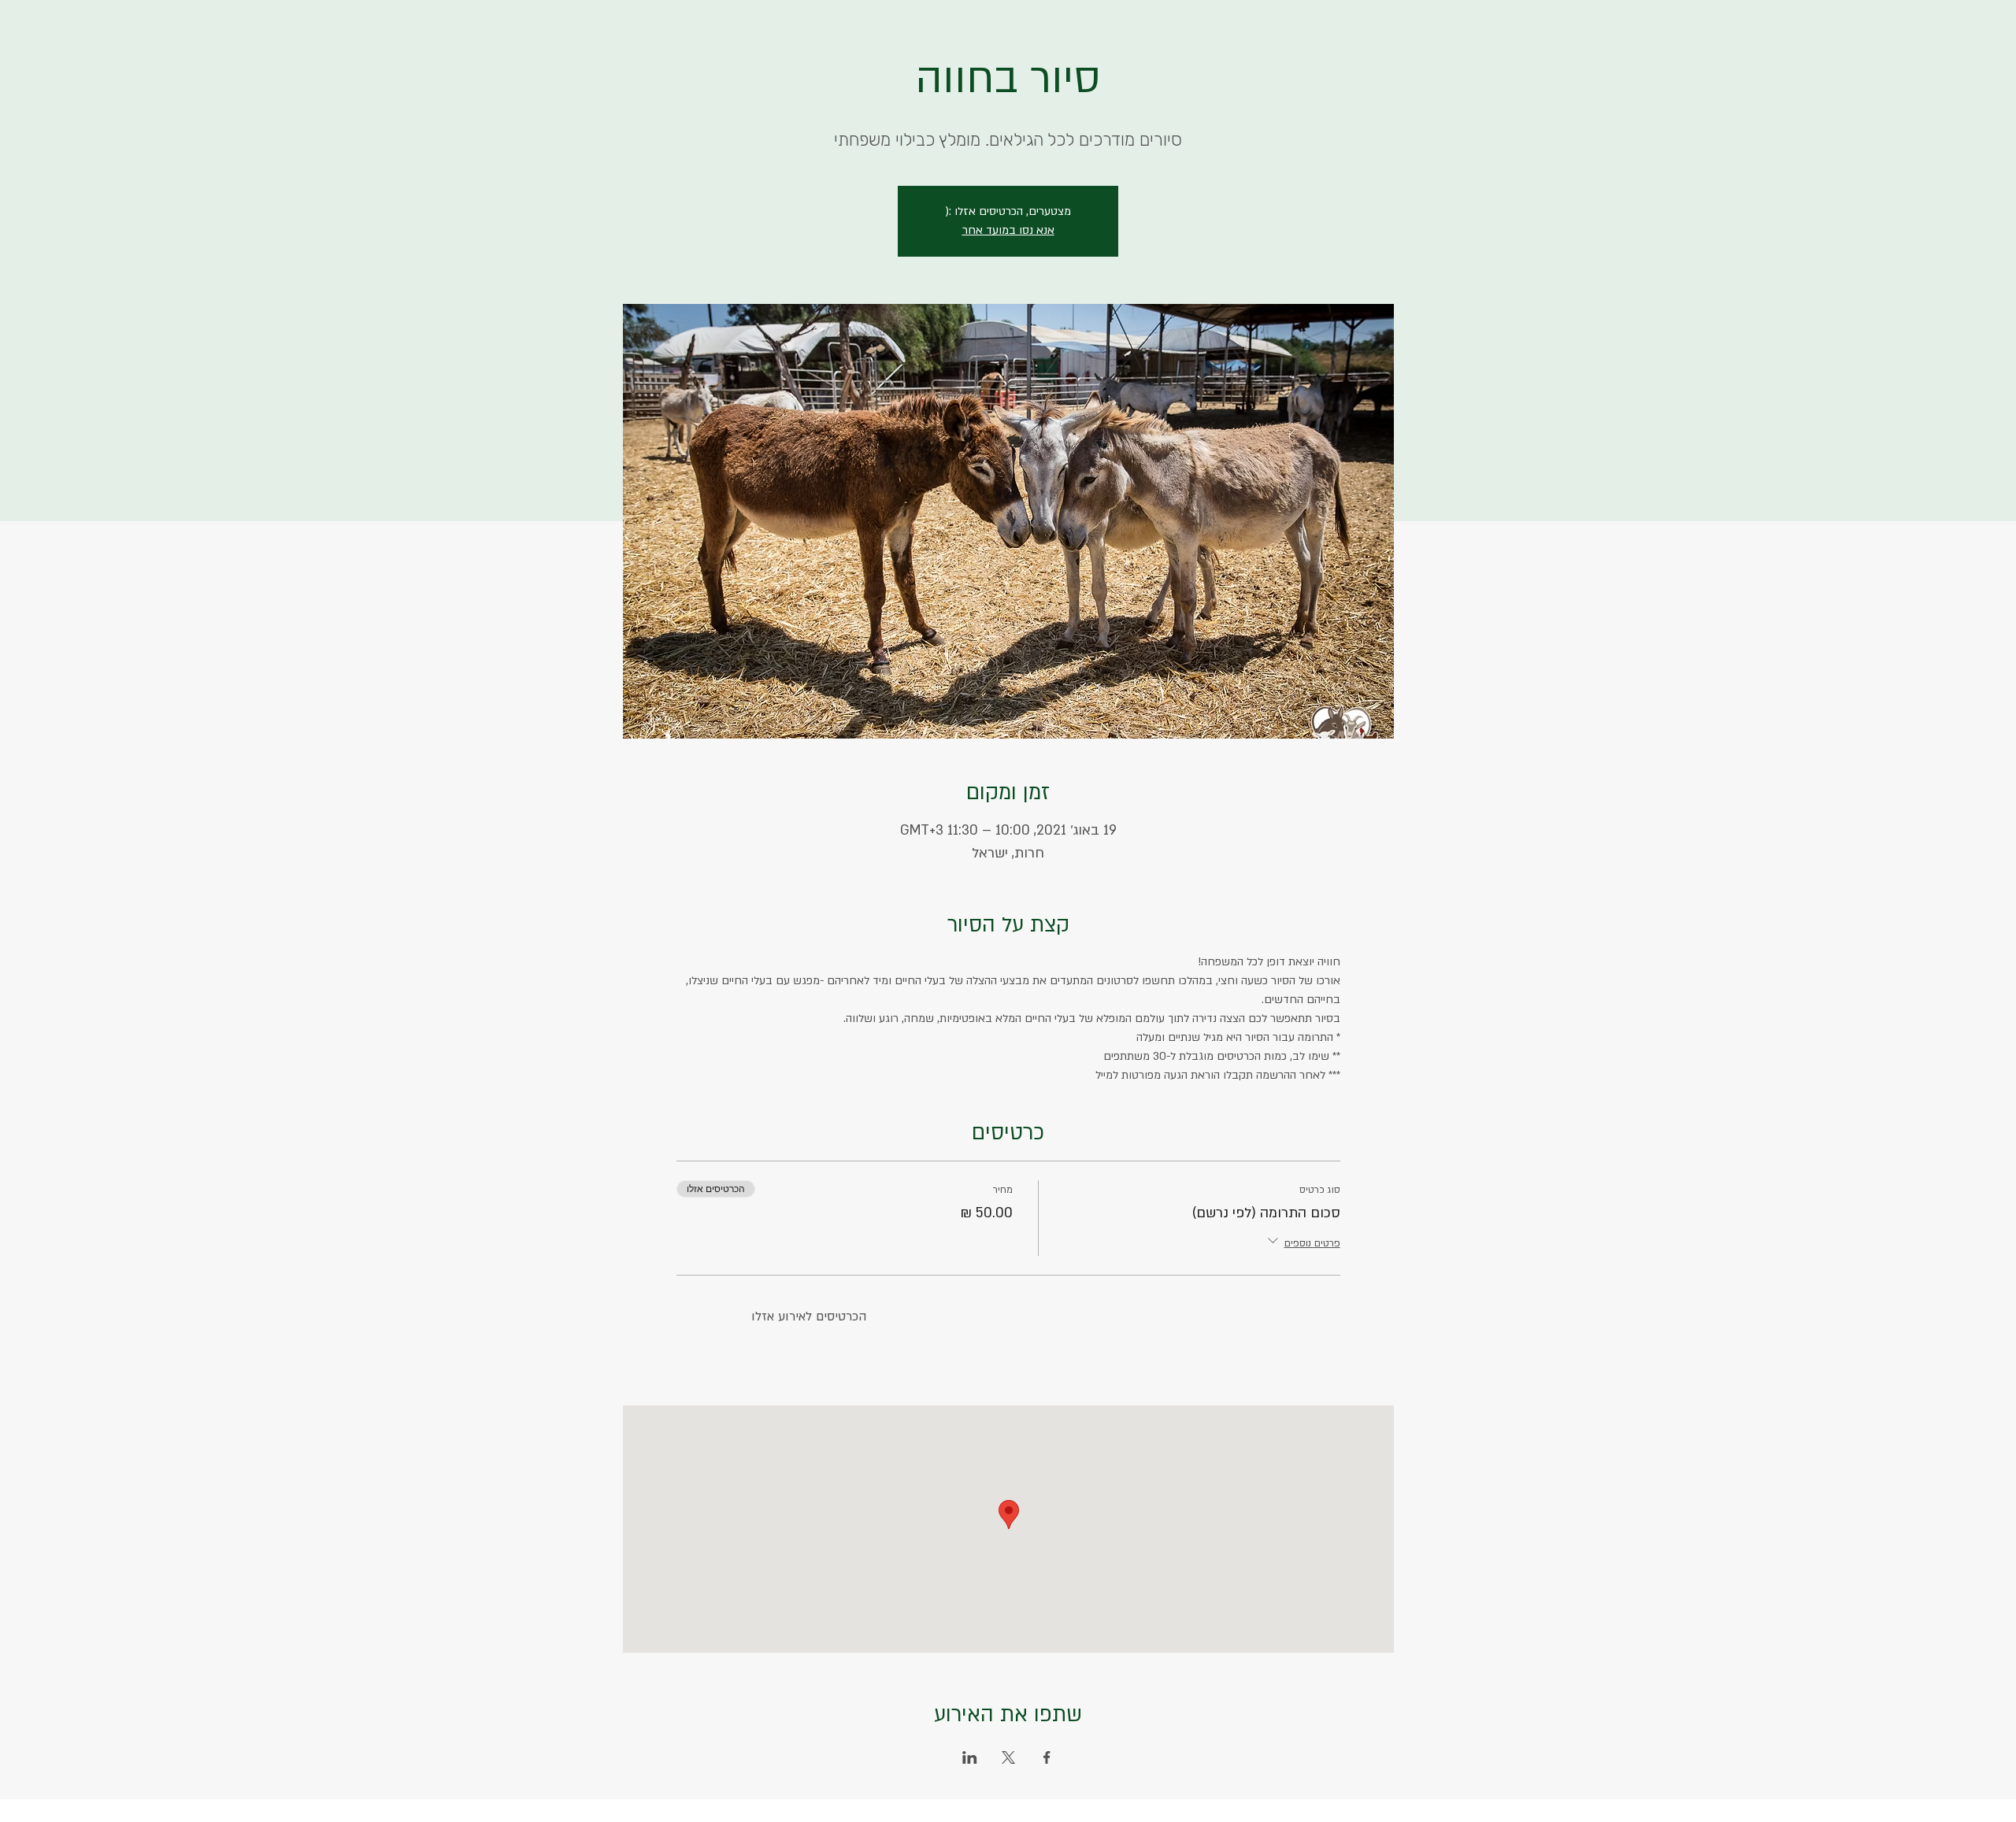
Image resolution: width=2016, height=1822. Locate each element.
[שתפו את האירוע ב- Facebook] (1047, 1757)
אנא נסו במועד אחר (1008, 230)
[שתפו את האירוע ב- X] (1008, 1757)
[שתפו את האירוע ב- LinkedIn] (970, 1757)
